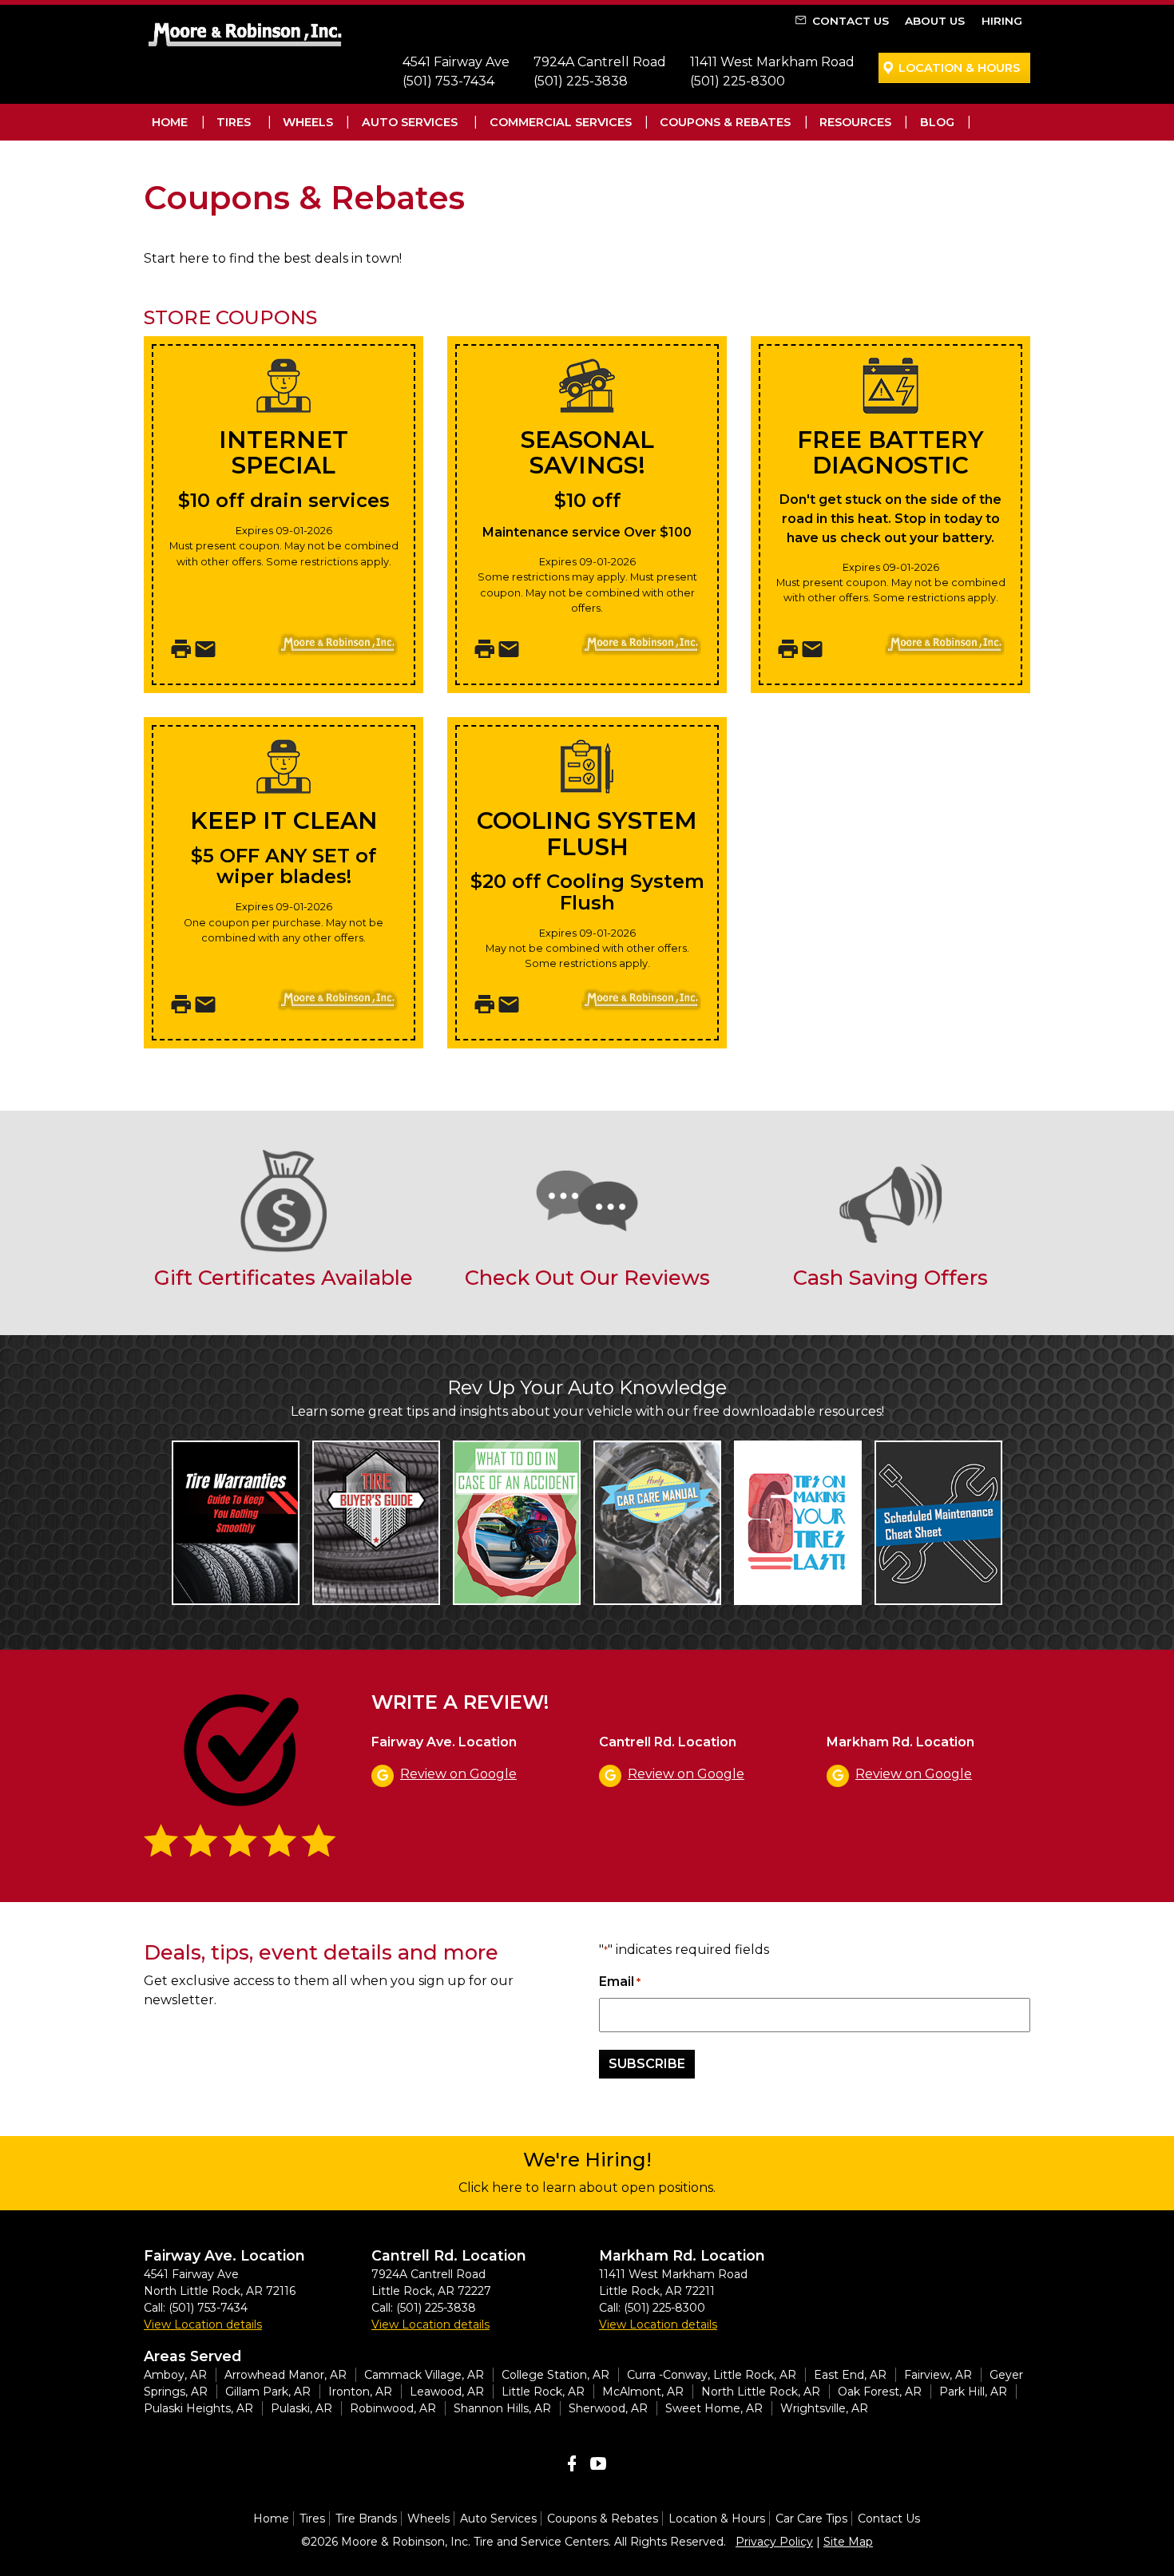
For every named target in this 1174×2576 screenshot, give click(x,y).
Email (620, 1982)
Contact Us (851, 21)
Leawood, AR (447, 2392)
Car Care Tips (811, 2519)
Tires (234, 122)
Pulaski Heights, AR (198, 2408)
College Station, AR (555, 2375)
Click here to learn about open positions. (587, 2188)
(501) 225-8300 (738, 81)
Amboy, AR (175, 2375)
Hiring (1002, 21)
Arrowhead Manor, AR (286, 2375)
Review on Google (458, 1774)
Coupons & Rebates (725, 122)
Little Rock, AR (543, 2392)
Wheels (308, 122)
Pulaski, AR (301, 2408)
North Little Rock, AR (761, 2392)
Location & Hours (959, 68)
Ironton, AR (360, 2392)
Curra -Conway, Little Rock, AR (712, 2375)
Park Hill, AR (973, 2392)
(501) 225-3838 (581, 81)
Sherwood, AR (608, 2408)
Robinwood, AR (393, 2408)
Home (170, 122)
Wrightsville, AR (824, 2408)
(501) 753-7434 (448, 81)
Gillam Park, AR (268, 2392)
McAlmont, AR (643, 2392)
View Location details (203, 2324)
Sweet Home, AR (714, 2408)
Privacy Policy (774, 2542)
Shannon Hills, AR (502, 2408)
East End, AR (850, 2375)
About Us (935, 21)
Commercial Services (561, 122)
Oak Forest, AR (880, 2392)
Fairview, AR (938, 2375)
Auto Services (410, 122)
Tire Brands (366, 2519)
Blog (937, 122)
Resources (855, 122)
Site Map (848, 2542)
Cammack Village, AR (424, 2375)
